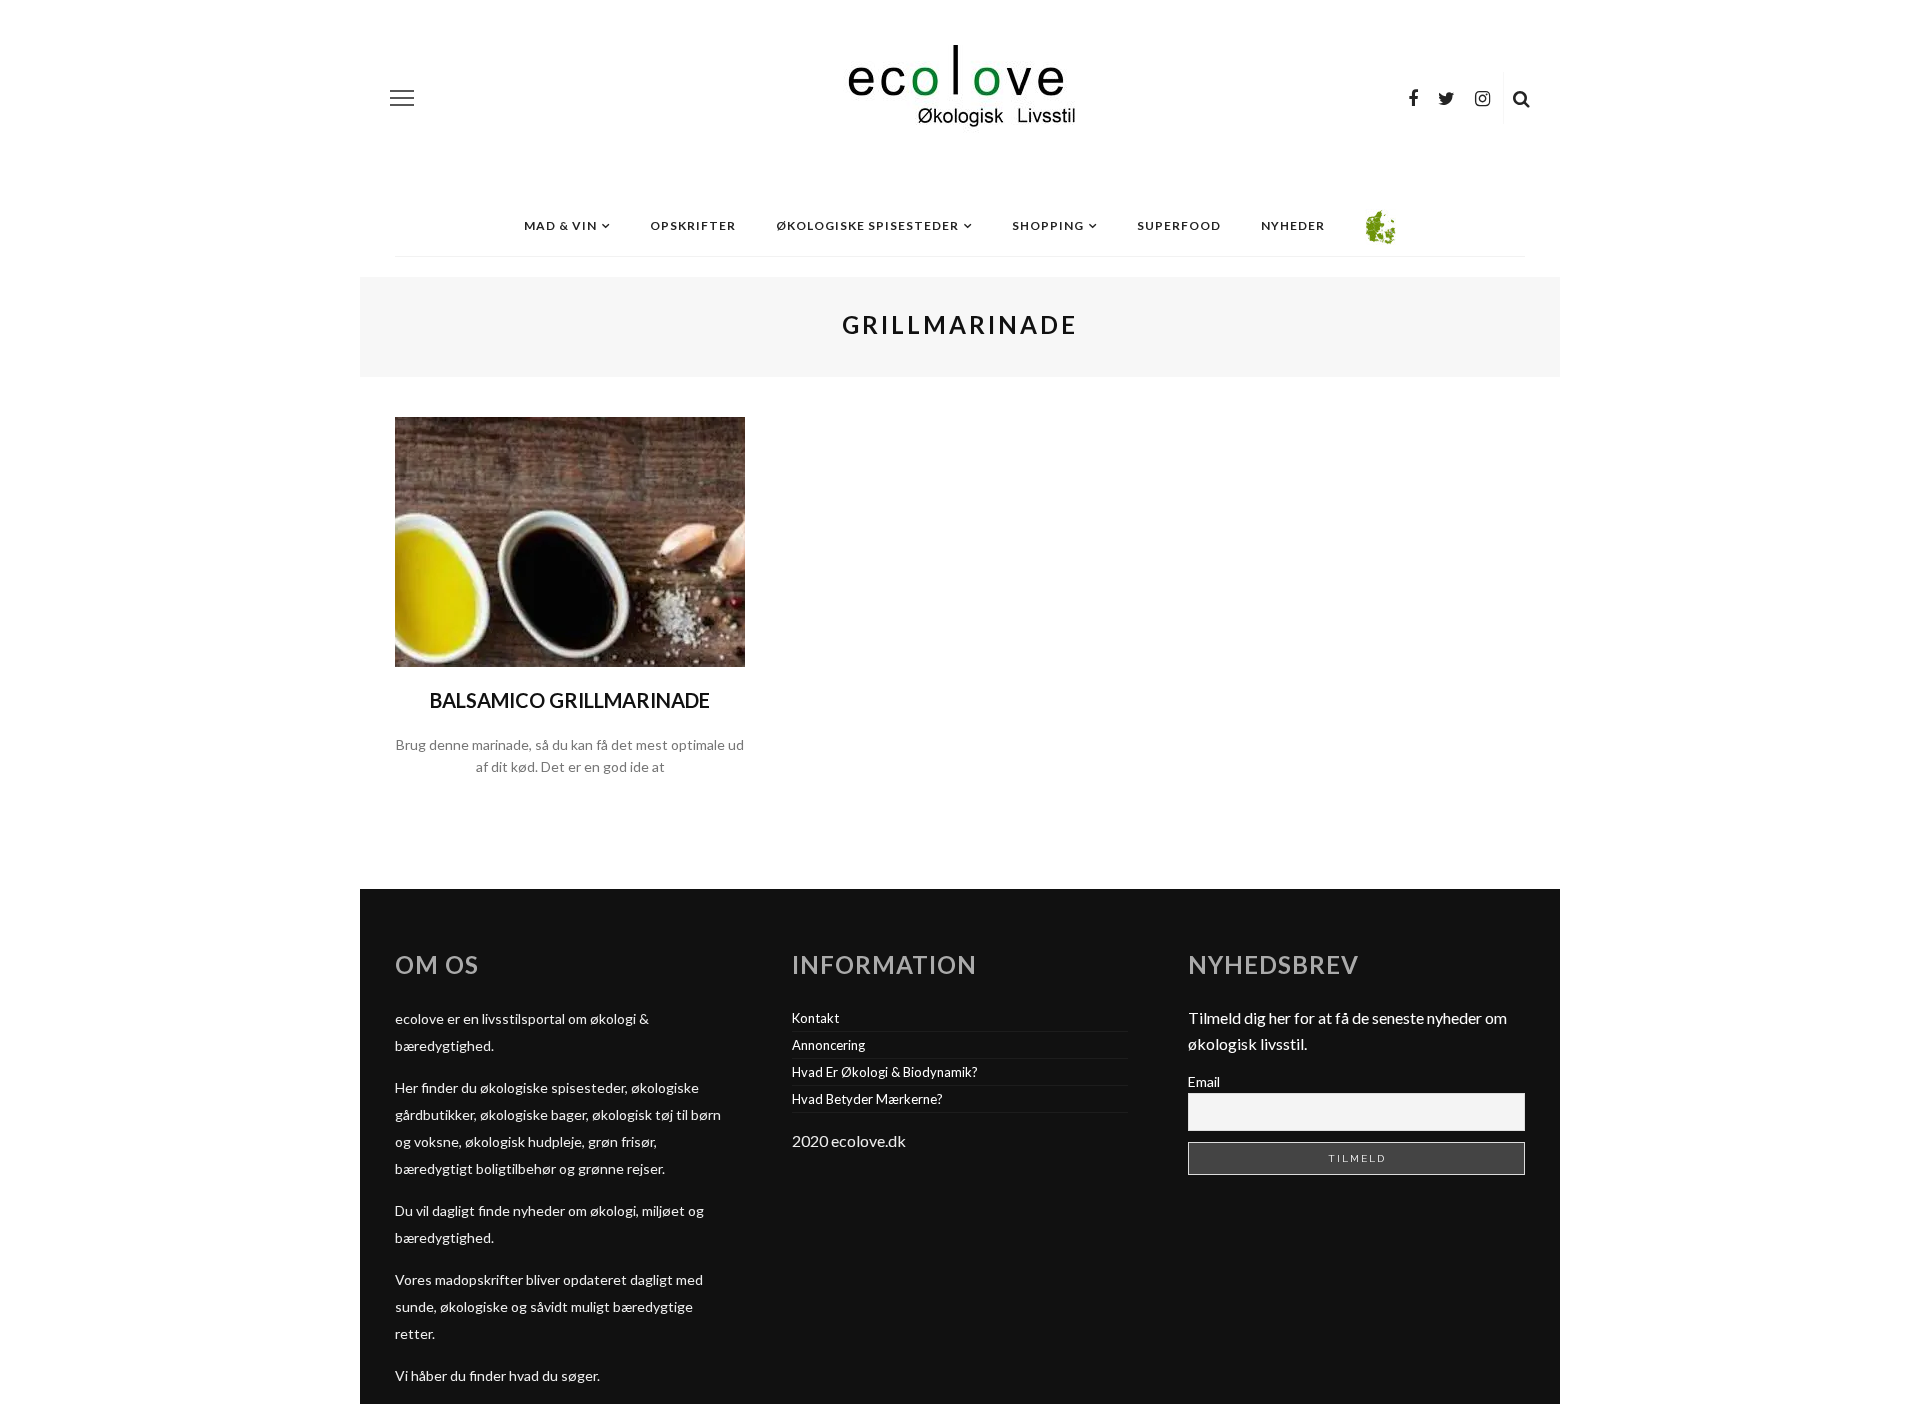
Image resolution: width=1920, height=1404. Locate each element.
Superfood (1179, 225)
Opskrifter (693, 225)
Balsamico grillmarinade (570, 700)
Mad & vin (560, 225)
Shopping (1048, 225)
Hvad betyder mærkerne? (867, 1099)
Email (1204, 1081)
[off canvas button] (402, 98)
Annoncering (828, 1045)
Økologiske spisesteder (867, 225)
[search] (1521, 98)
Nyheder (1293, 225)
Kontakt (815, 1018)
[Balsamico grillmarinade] (570, 539)
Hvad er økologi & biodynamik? (885, 1072)
